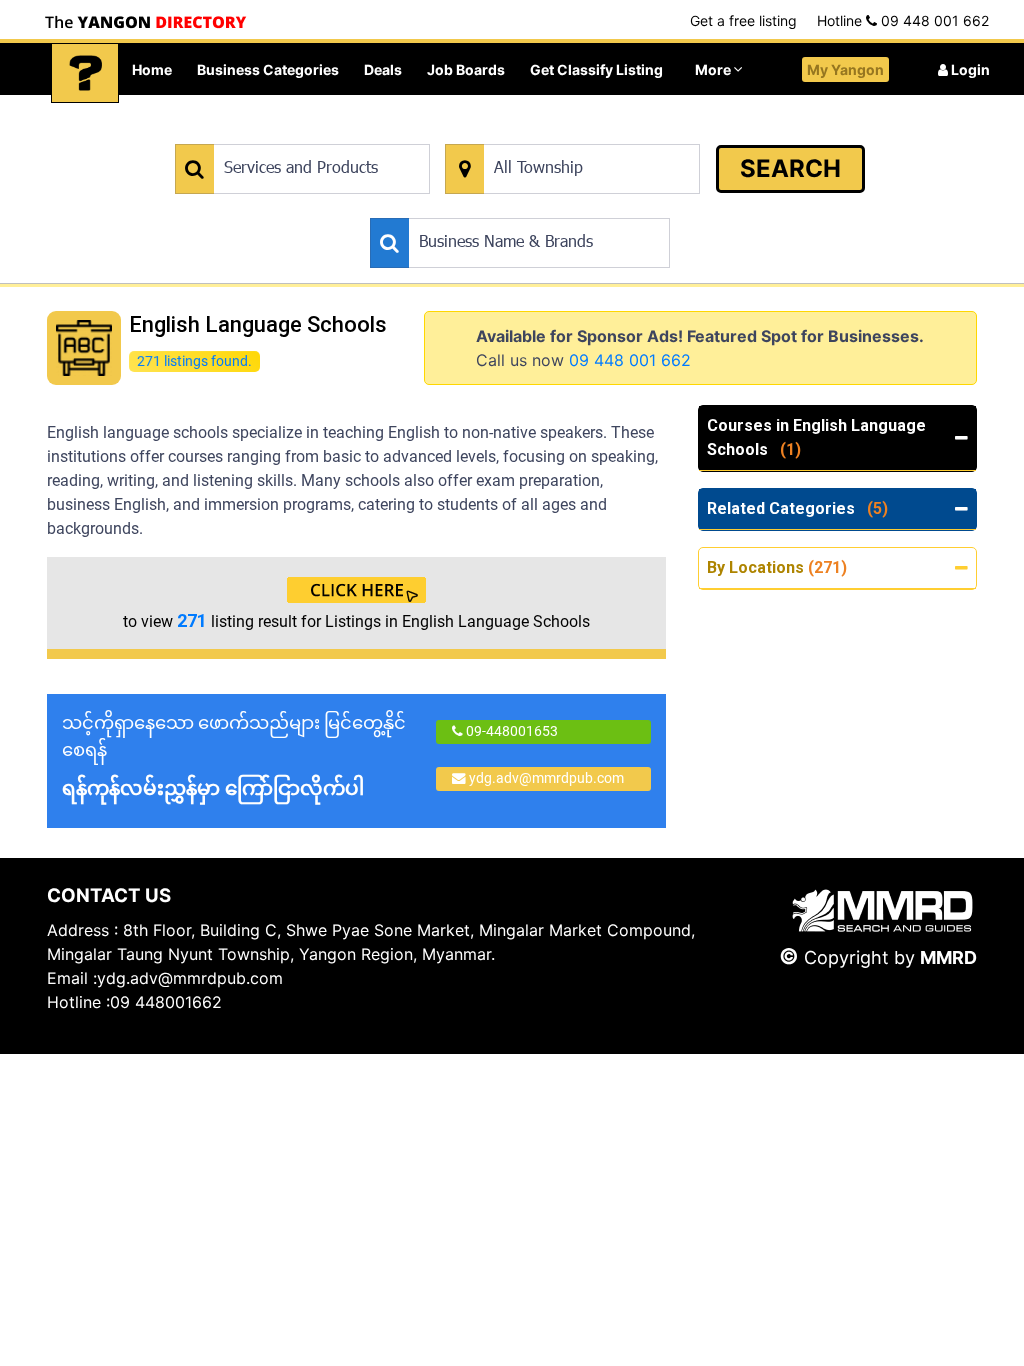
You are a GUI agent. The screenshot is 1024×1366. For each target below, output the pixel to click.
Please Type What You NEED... (268, 133)
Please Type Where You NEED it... (548, 133)
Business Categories (268, 69)
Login (969, 69)
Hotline (903, 20)
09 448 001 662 (630, 360)
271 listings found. (194, 360)
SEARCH (790, 168)
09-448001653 (510, 731)
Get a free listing (743, 20)
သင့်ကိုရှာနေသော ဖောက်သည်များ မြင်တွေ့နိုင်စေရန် (234, 756)
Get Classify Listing (596, 69)
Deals (383, 69)
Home (152, 69)
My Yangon (845, 69)
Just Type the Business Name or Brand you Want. (520, 207)
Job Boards (466, 69)
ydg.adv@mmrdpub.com (546, 778)
